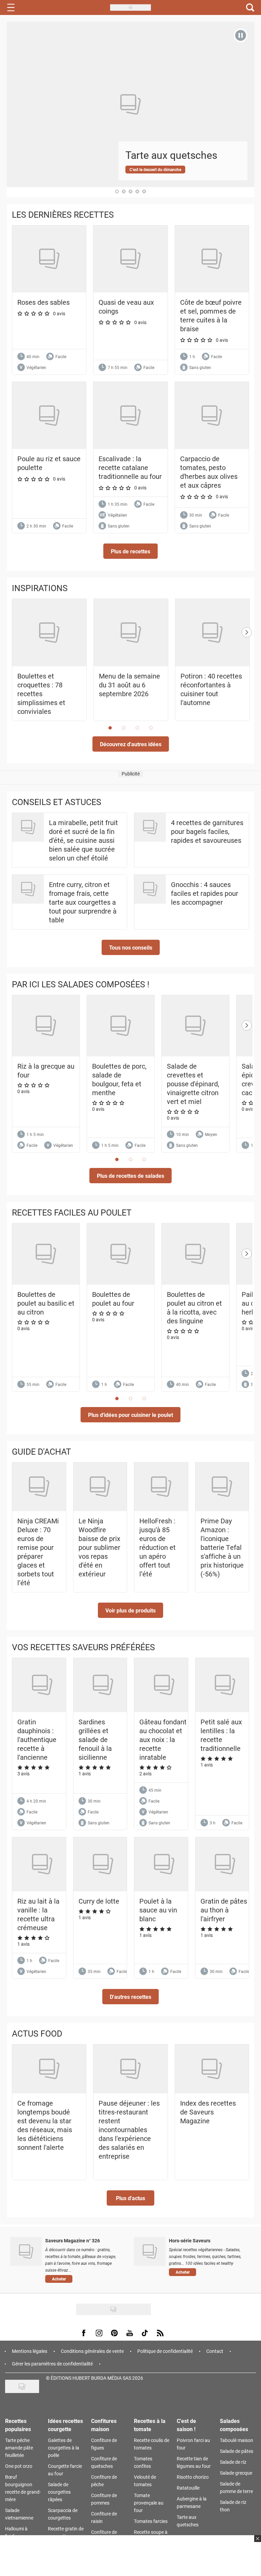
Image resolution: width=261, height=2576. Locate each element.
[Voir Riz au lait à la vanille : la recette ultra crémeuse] (42, 1864)
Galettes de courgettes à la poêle (64, 2448)
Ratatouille (188, 2488)
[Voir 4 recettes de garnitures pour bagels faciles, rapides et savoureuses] (150, 827)
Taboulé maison (237, 2440)
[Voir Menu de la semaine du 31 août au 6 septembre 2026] (131, 633)
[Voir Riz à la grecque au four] (46, 1026)
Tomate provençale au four (149, 2503)
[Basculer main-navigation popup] (11, 7)
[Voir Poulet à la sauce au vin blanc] (164, 1864)
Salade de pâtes (237, 2451)
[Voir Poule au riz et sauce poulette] (49, 415)
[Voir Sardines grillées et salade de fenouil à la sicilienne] (103, 1685)
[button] (130, 551)
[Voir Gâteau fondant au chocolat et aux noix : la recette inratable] (164, 1685)
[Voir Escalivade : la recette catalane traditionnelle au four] (130, 415)
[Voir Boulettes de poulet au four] (121, 1254)
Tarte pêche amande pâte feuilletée (19, 2448)
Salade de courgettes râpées (59, 2492)
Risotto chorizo (193, 2477)
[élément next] (247, 667)
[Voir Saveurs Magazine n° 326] (26, 2251)
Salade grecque (236, 2473)
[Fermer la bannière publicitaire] (257, 2543)
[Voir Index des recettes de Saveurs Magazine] (212, 2069)
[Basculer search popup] (250, 7)
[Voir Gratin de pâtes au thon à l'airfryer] (225, 1864)
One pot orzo (19, 2466)
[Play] (241, 35)
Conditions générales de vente (92, 2351)
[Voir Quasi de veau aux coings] (130, 259)
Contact (215, 2351)
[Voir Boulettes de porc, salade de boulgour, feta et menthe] (121, 1026)
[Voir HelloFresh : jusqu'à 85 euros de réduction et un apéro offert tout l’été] (161, 1487)
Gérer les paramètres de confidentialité (52, 2364)
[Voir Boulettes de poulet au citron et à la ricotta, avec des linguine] (195, 1254)
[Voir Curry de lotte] (103, 1864)
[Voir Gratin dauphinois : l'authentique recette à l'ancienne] (42, 1685)
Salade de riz (233, 2462)
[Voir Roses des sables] (49, 259)
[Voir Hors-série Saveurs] (150, 2251)
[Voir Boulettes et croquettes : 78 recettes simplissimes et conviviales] (49, 633)
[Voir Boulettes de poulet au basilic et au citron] (46, 1254)
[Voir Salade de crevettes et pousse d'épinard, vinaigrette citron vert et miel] (195, 1026)
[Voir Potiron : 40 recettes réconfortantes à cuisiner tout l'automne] (212, 633)
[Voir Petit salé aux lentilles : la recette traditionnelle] (225, 1685)
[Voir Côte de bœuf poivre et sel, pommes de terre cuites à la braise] (212, 259)
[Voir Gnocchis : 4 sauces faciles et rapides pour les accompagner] (150, 889)
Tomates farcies (151, 2521)
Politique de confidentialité (165, 2351)
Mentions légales (30, 2351)
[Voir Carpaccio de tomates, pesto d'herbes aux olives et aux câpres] (212, 415)
